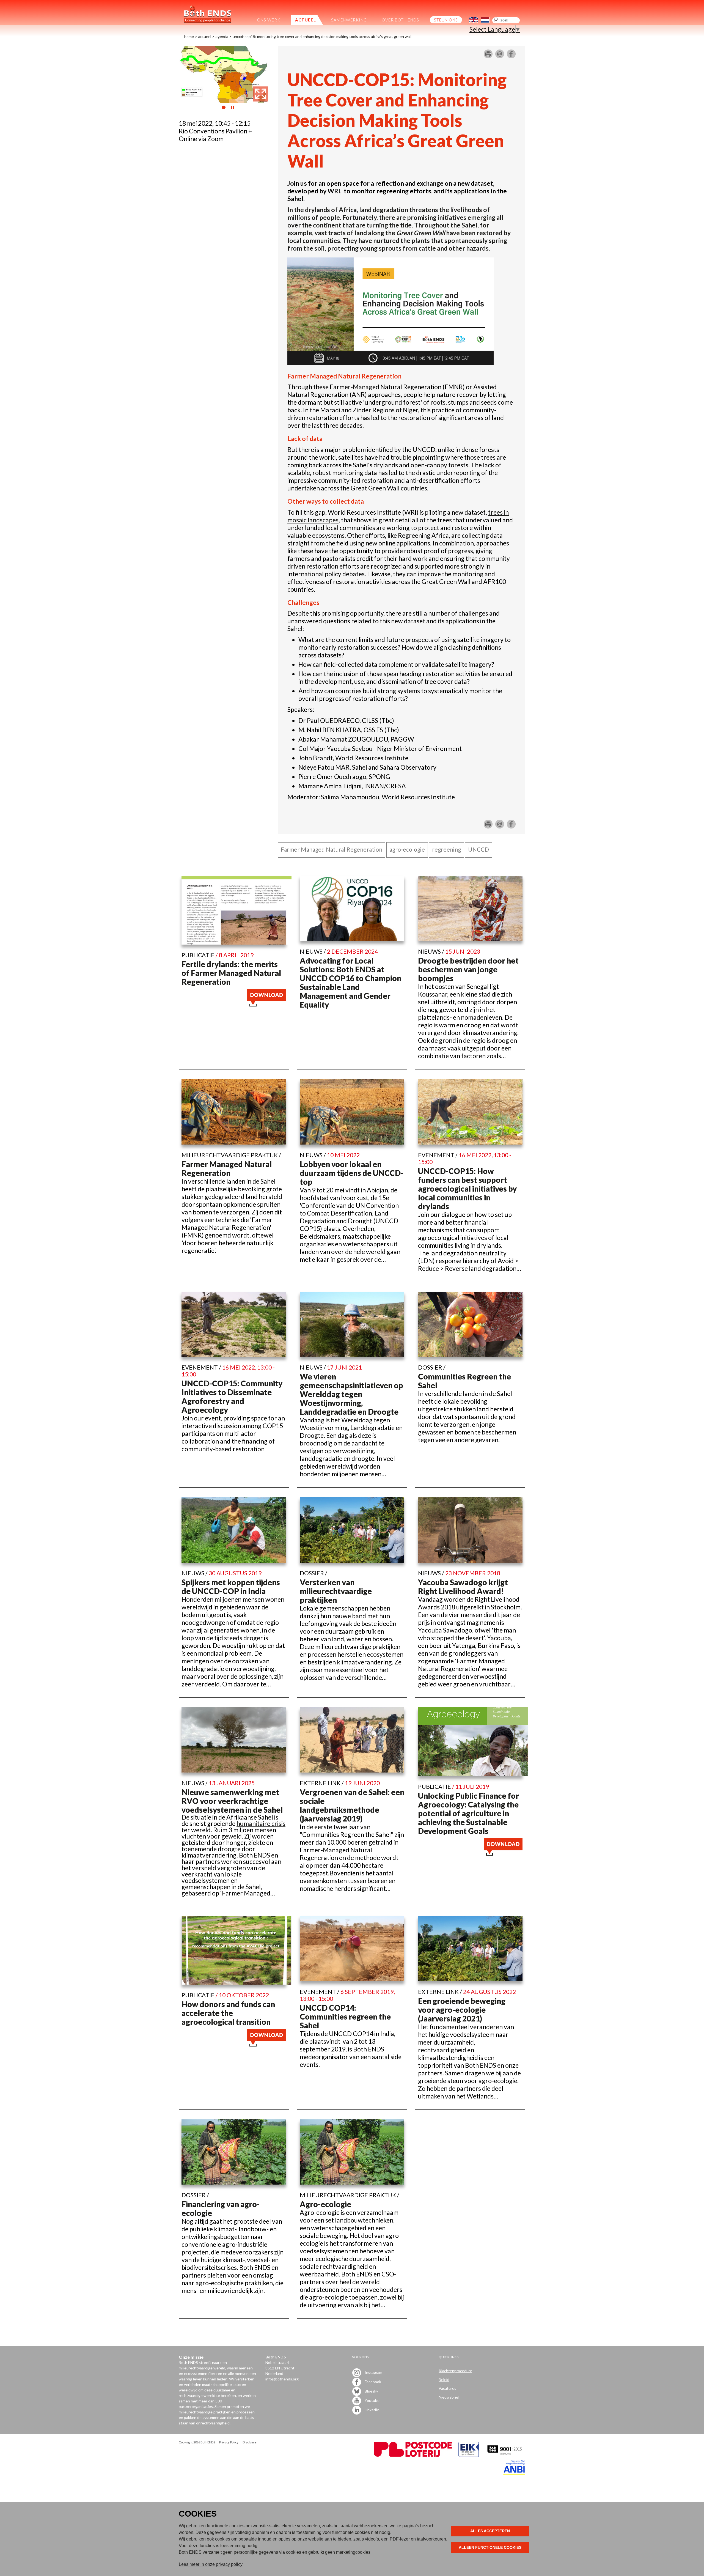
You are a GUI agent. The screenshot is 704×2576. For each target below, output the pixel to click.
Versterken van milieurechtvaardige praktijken (336, 1591)
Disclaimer (250, 2442)
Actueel (205, 36)
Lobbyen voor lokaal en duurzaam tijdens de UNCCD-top (352, 1173)
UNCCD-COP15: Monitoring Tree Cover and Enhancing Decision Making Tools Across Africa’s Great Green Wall (322, 36)
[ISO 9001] (469, 2455)
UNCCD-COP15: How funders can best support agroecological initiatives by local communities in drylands (467, 1189)
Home (189, 36)
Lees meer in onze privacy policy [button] (211, 2564)
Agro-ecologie (325, 2204)
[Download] (267, 1004)
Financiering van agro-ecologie (221, 2209)
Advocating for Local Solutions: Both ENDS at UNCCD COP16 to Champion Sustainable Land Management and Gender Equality (350, 983)
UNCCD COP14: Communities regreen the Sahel (345, 2017)
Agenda (222, 36)
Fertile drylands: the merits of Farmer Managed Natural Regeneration (231, 973)
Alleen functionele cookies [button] (490, 2547)
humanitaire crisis (261, 1823)
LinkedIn (372, 2410)
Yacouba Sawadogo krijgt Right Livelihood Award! (463, 1587)
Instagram (373, 2372)
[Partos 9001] (505, 2455)
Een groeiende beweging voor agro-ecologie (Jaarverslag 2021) (462, 2010)
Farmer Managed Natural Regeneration (227, 1168)
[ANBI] (514, 2474)
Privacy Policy (229, 2442)
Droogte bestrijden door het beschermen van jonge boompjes (468, 969)
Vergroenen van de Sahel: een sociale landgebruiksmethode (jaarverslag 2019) (352, 1805)
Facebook (372, 2382)
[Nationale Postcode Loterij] (413, 2455)
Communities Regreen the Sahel (464, 1381)
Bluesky (371, 2391)
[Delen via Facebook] (511, 56)
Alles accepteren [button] (490, 2531)
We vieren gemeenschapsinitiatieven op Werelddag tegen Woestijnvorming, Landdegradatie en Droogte (351, 1394)
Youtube (372, 2400)
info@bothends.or (281, 2379)
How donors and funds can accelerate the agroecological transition (228, 2013)
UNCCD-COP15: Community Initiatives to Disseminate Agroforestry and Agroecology (232, 1397)
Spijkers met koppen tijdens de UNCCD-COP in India (231, 1587)
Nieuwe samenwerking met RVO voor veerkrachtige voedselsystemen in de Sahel (232, 1801)
